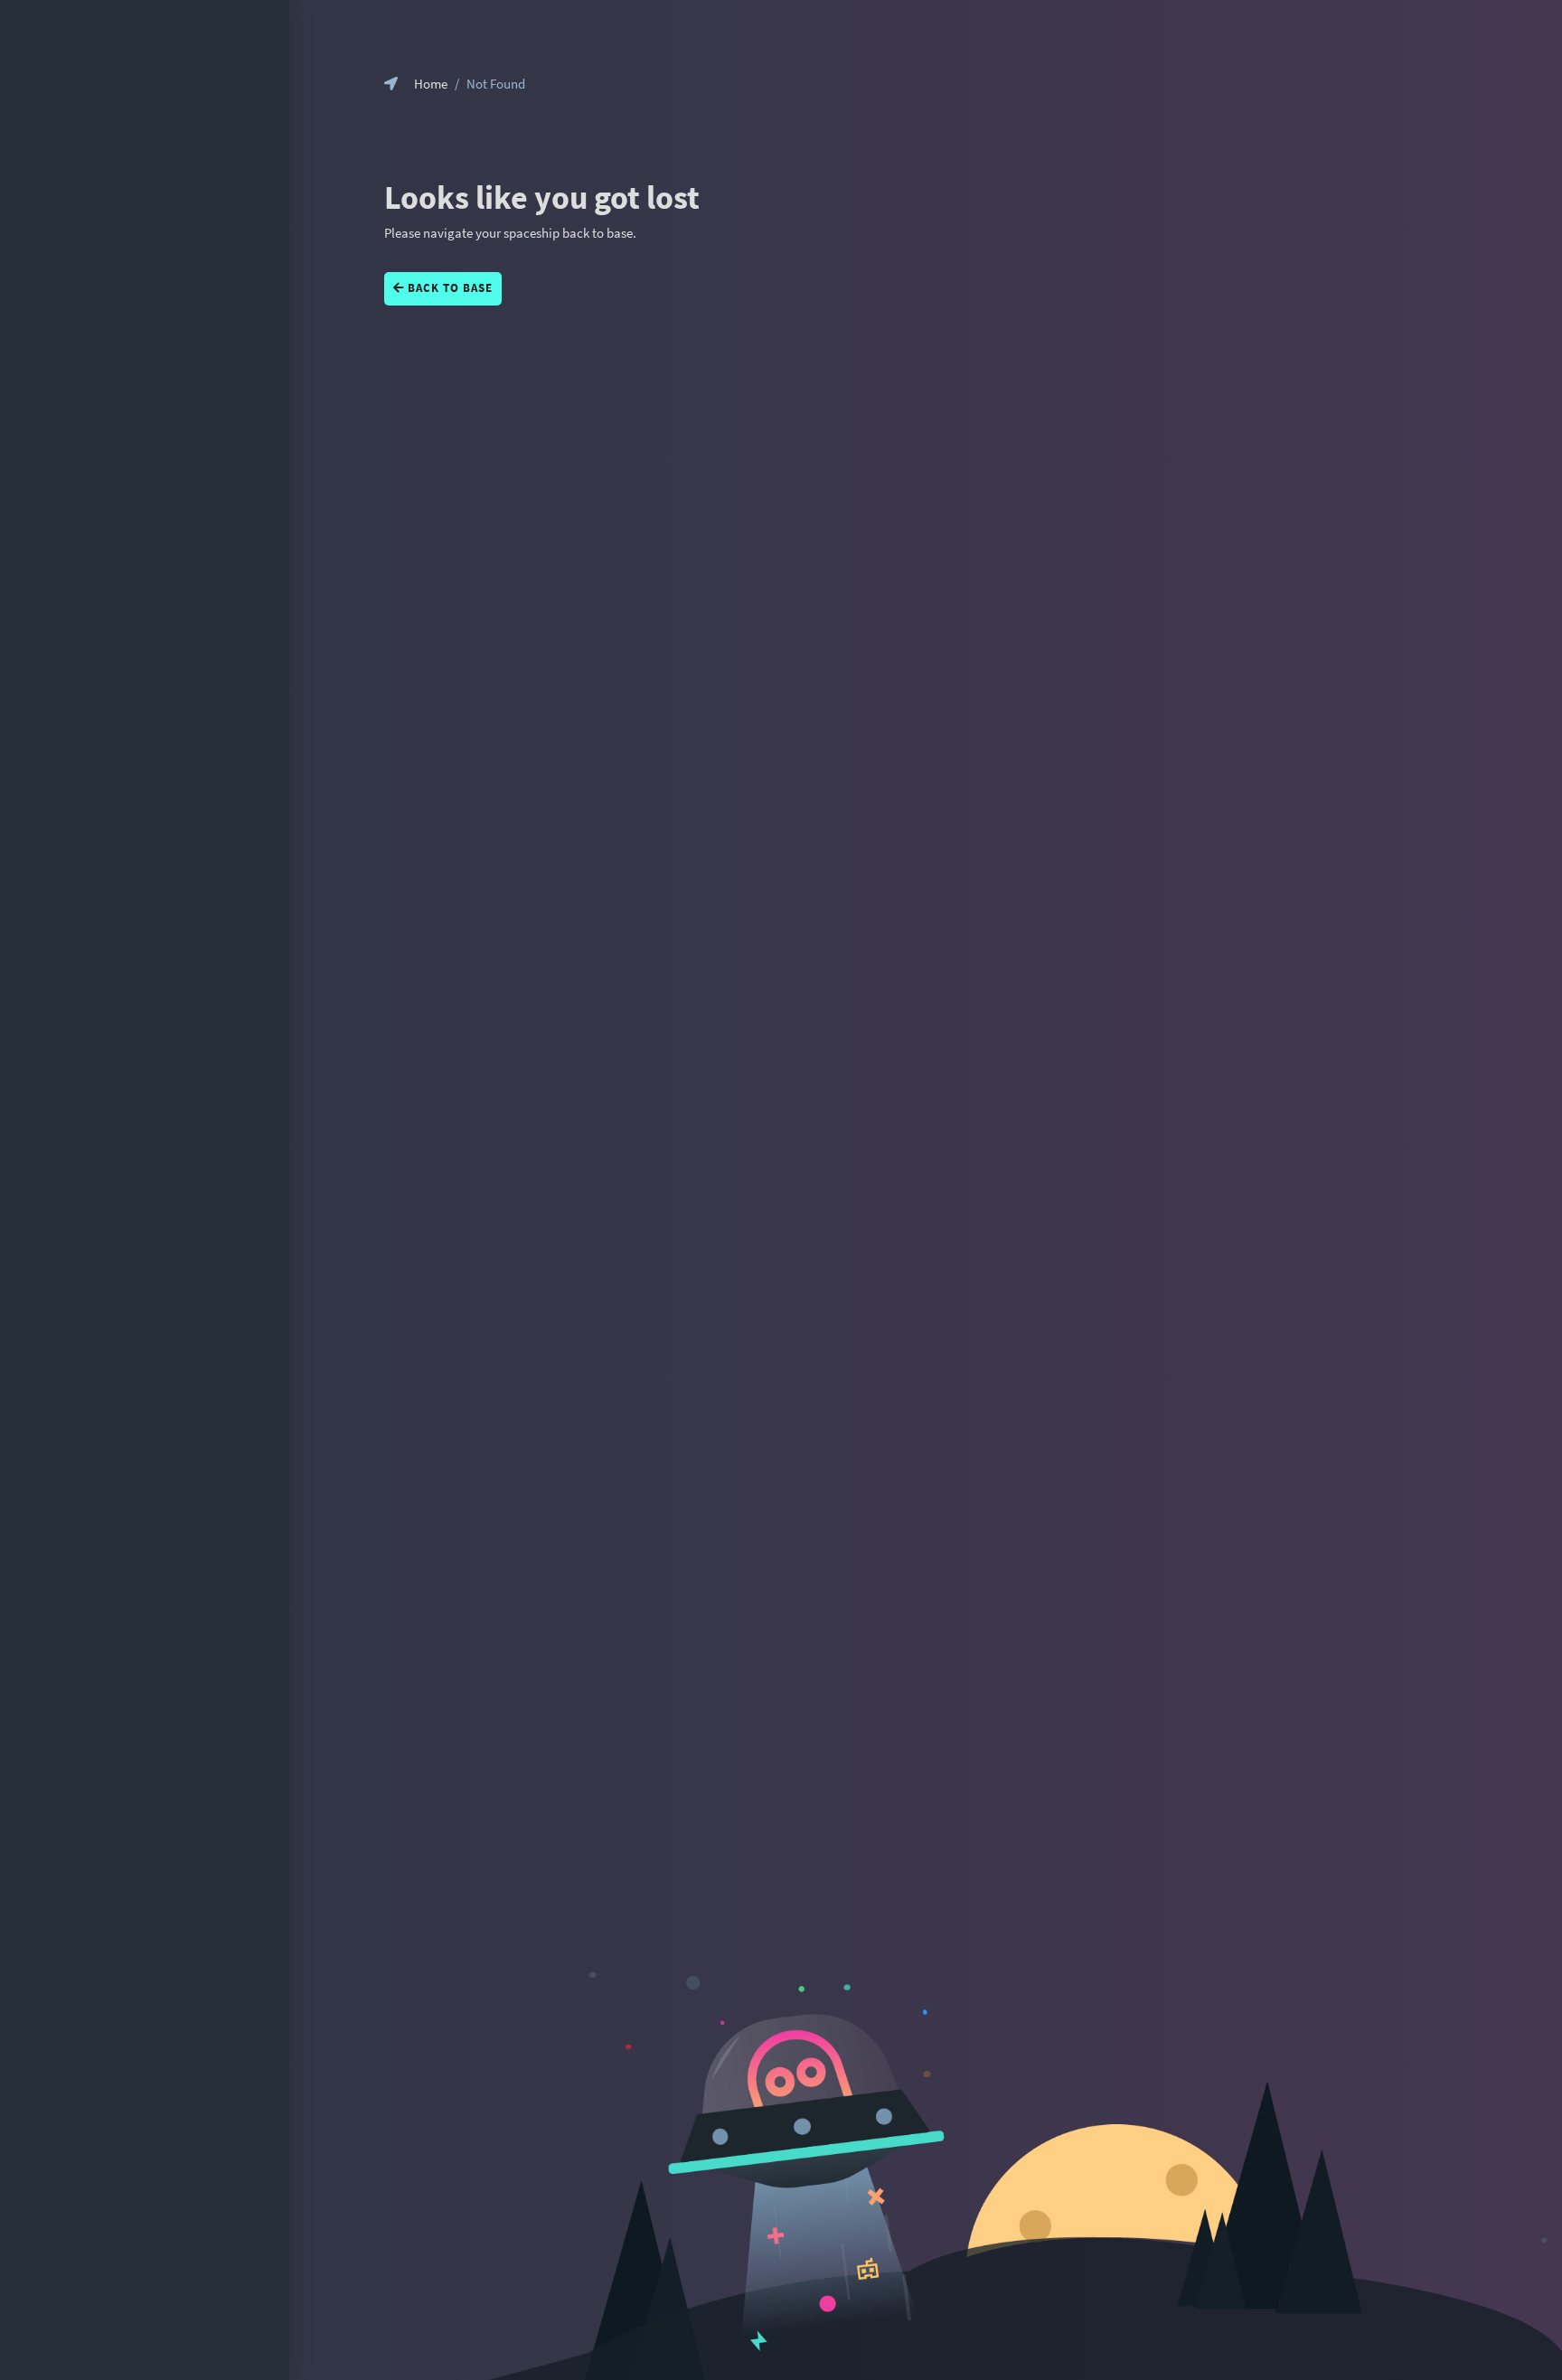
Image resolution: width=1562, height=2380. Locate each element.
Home (431, 84)
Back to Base (448, 288)
